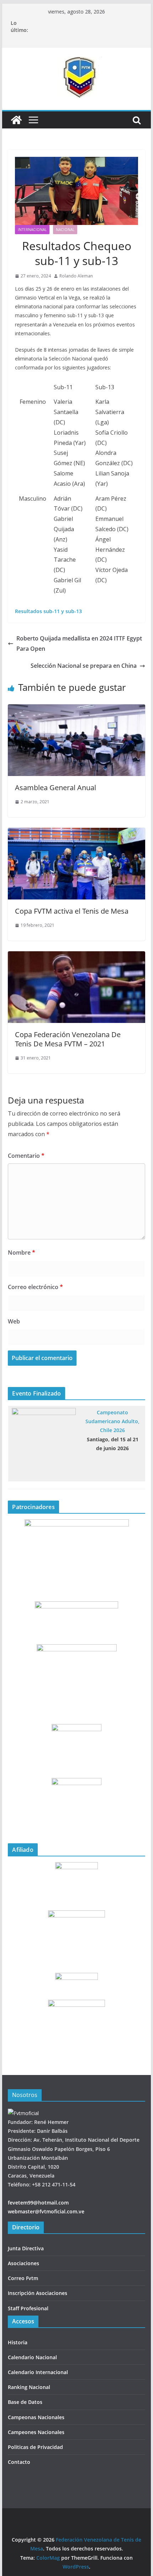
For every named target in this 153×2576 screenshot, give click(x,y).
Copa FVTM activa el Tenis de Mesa (72, 911)
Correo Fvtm (23, 2278)
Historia (18, 2342)
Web (14, 1321)
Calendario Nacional (32, 2357)
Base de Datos (25, 2402)
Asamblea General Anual (56, 788)
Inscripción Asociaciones (38, 2293)
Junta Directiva (26, 2248)
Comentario (26, 1156)
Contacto (19, 2462)
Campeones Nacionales (36, 2432)
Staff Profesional (28, 2308)
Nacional (65, 230)
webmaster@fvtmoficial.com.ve (46, 2211)
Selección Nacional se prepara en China (84, 666)
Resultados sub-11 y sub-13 (48, 611)
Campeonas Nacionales (36, 2417)
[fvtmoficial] (23, 2113)
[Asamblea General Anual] (76, 709)
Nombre (22, 1253)
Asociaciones (23, 2263)
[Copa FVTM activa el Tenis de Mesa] (76, 833)
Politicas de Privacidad (35, 2447)
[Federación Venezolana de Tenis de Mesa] (16, 120)
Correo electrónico (35, 1287)
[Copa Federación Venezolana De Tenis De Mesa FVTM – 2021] (76, 956)
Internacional (32, 230)
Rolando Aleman (76, 276)
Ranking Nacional (29, 2387)
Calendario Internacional (38, 2372)
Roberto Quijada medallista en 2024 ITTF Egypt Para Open (79, 643)
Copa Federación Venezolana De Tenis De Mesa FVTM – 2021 (68, 1039)
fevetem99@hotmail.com (38, 2203)
